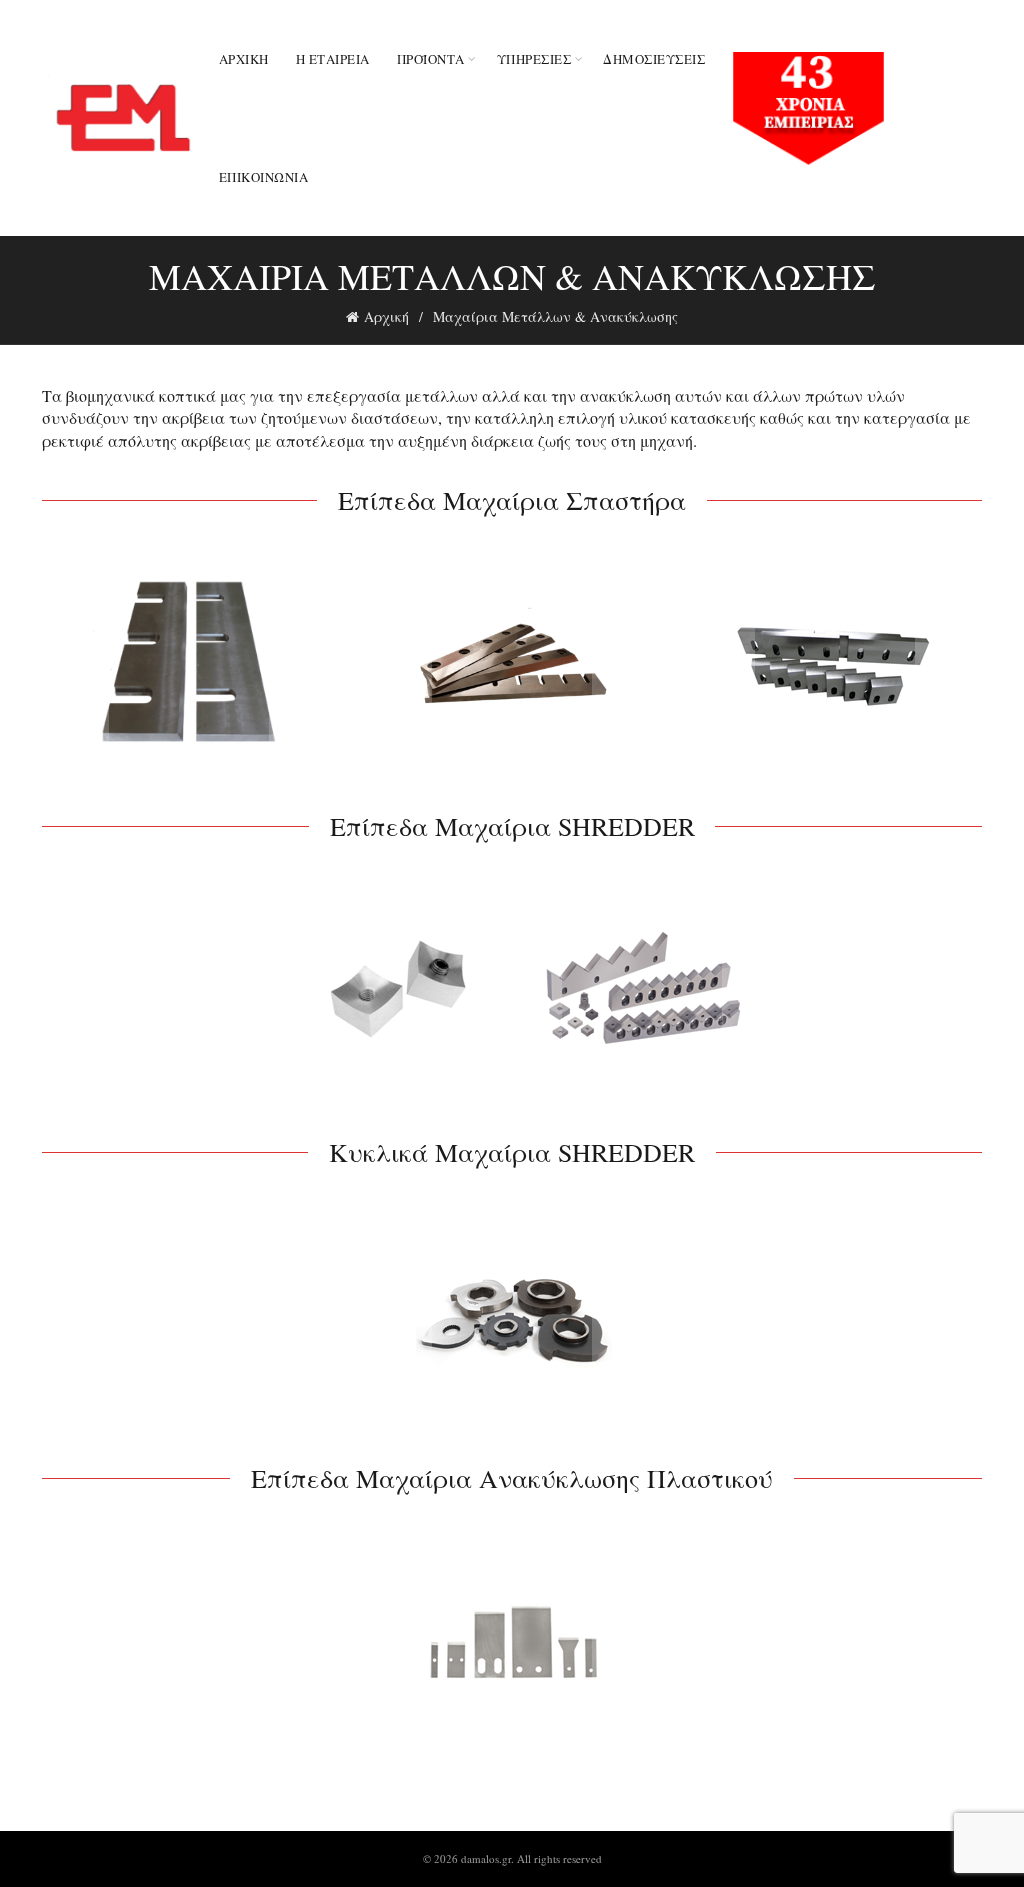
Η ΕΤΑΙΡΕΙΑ (333, 59)
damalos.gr (486, 1858)
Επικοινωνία (264, 177)
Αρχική (244, 59)
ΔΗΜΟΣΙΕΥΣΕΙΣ (654, 59)
